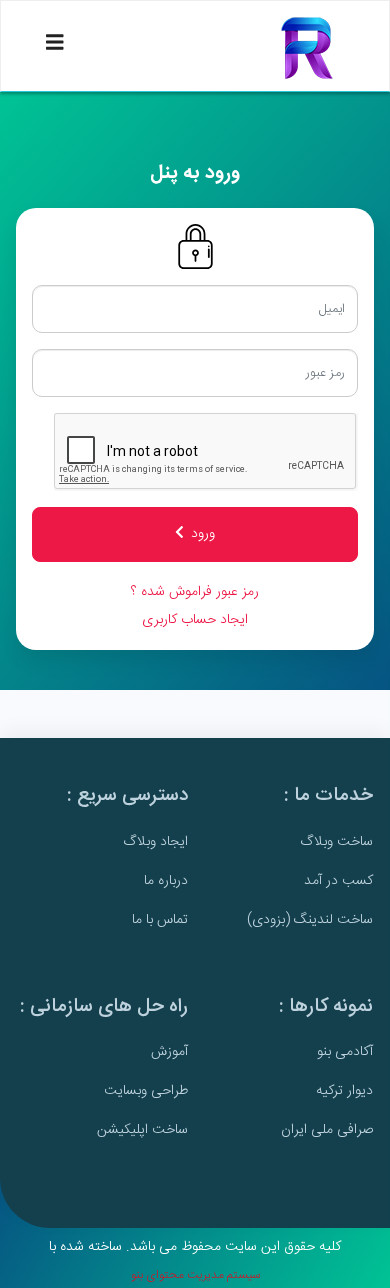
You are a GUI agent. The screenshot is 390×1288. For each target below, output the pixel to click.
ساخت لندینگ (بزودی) (310, 920)
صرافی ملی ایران (327, 1130)
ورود (203, 534)
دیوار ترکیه (344, 1091)
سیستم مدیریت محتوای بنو (195, 1275)
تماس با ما (160, 920)
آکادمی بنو (345, 1052)
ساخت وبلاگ (336, 842)
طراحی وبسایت (146, 1091)
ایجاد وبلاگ (155, 842)
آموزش (169, 1052)
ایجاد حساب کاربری (195, 620)
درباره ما (166, 881)
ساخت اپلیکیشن (142, 1130)
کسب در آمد (338, 881)
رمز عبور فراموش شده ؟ (195, 592)
